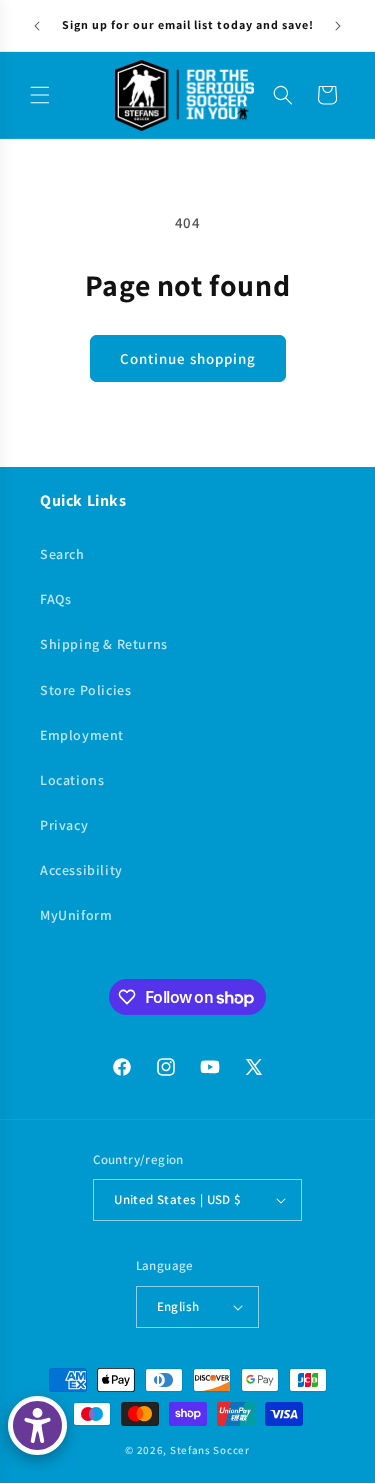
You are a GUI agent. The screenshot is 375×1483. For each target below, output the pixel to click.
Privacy (64, 825)
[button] (40, 95)
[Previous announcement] (37, 26)
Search (62, 554)
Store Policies (85, 690)
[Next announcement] (338, 26)
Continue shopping (188, 358)
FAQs (55, 599)
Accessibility (81, 870)
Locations (72, 780)
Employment (82, 735)
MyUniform (76, 915)
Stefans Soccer (210, 1450)
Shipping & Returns (104, 644)
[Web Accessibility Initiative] (37, 1425)
